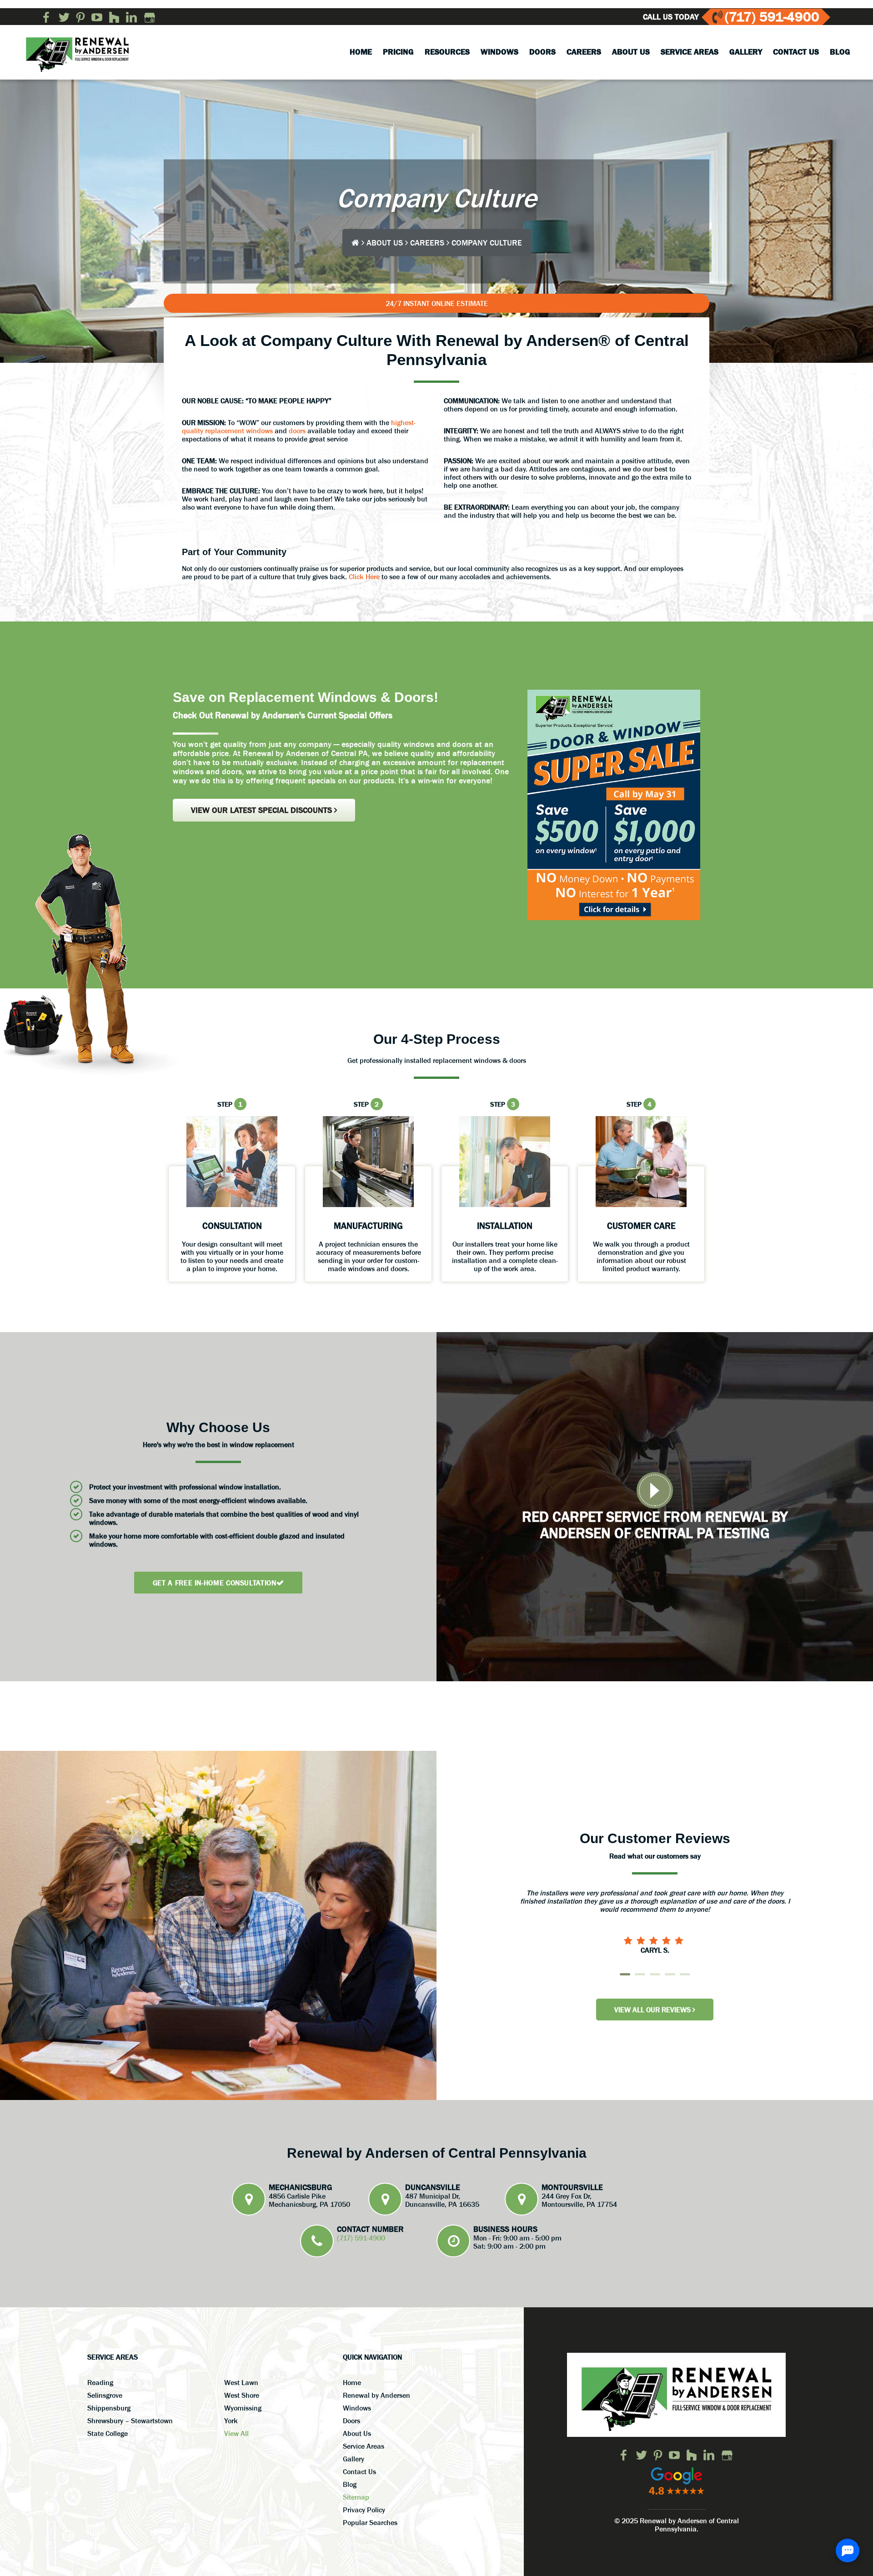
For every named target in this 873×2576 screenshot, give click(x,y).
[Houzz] (114, 17)
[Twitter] (64, 17)
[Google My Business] (150, 17)
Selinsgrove (105, 2395)
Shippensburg (109, 2408)
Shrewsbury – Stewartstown (130, 2421)
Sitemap (356, 2497)
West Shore (242, 2395)
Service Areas (364, 2446)
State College (108, 2433)
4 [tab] (670, 1974)
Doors (351, 2421)
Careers (427, 242)
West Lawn (241, 2382)
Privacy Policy (364, 2510)
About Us (385, 242)
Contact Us (359, 2471)
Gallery (354, 2459)
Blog (350, 2484)
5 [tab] (685, 1974)
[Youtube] (97, 17)
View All (236, 2433)
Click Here (364, 576)
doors (297, 431)
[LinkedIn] (131, 17)
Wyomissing (243, 2408)
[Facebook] (47, 17)
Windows (357, 2408)
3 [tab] (655, 1974)
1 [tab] (625, 1974)
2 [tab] (640, 1974)
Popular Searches (370, 2522)
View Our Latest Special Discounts (263, 810)
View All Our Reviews (653, 2010)
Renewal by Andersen (376, 2395)
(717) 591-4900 (772, 17)
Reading (100, 2382)
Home (352, 2382)
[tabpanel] (655, 1913)
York (231, 2421)
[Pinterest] (80, 17)
